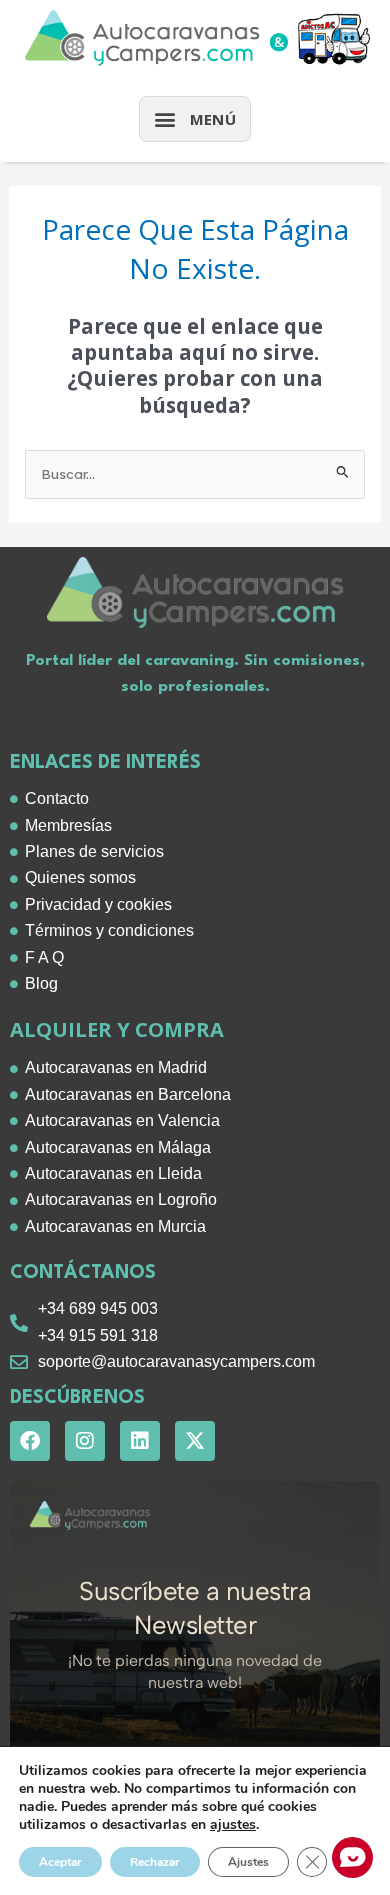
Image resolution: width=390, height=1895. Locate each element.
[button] (195, 119)
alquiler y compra (117, 1029)
